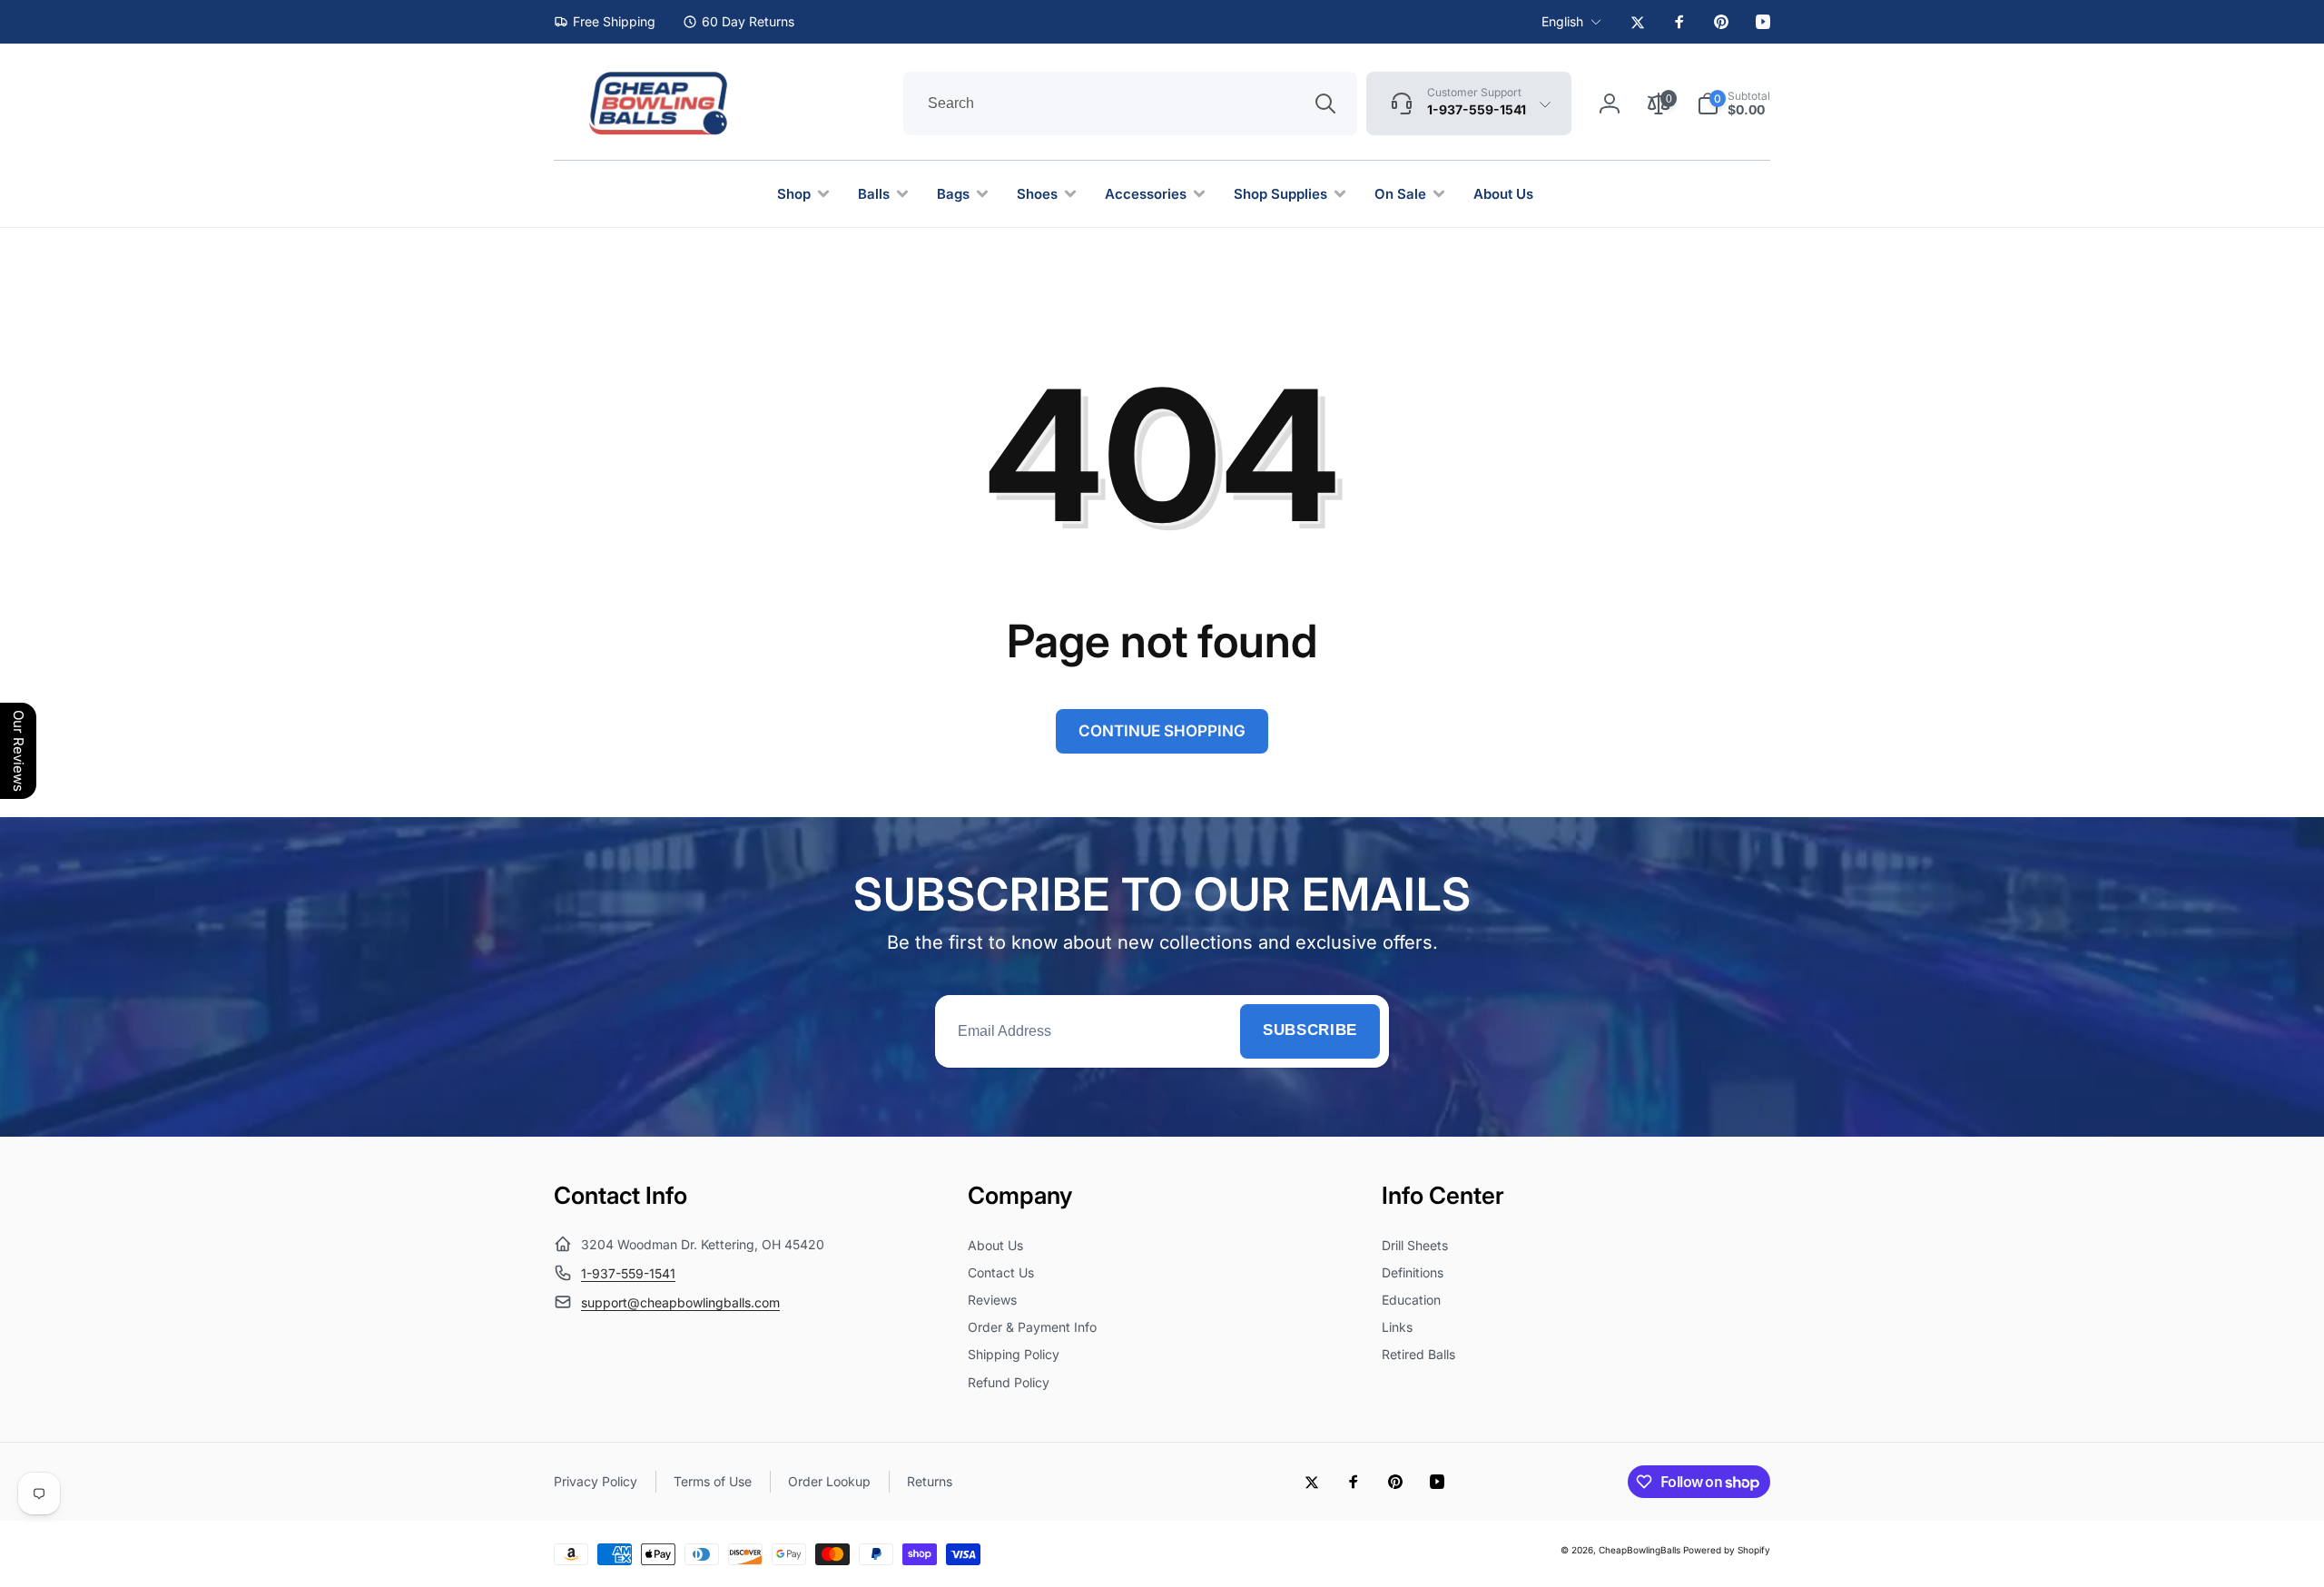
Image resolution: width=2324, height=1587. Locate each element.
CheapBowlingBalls (1640, 1550)
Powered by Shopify (1727, 1550)
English (1562, 21)
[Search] (1325, 103)
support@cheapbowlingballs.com (680, 1302)
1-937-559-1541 (628, 1273)
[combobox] (1130, 103)
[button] (1733, 103)
